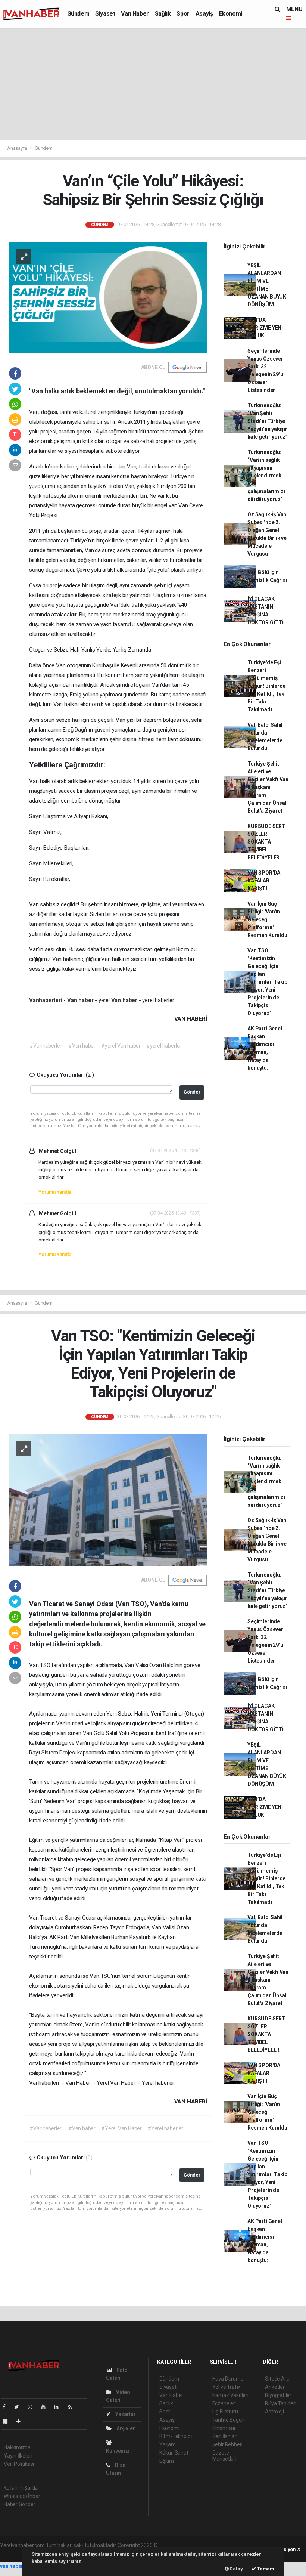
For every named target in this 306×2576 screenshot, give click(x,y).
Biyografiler (278, 2395)
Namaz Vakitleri (230, 2395)
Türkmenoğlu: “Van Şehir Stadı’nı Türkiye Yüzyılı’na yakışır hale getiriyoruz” (268, 421)
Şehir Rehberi (228, 2444)
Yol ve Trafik (227, 2387)
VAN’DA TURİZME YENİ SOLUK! (265, 328)
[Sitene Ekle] (21, 2421)
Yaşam (168, 2444)
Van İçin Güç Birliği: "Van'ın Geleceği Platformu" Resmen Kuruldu (267, 919)
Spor (183, 14)
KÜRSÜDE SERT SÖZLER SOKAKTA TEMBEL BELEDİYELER (266, 842)
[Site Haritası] (8, 2421)
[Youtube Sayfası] (46, 2407)
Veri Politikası (19, 2464)
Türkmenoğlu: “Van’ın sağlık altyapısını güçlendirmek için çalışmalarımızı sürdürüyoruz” (266, 476)
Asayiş (204, 14)
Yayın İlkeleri (18, 2456)
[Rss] (73, 2407)
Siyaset (105, 14)
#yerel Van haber (121, 1046)
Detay (236, 2569)
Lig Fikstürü (225, 2412)
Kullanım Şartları (22, 2488)
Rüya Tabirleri (280, 2403)
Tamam (265, 2569)
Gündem (78, 14)
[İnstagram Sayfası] (33, 2407)
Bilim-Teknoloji (176, 2436)
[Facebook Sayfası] (7, 2407)
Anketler (275, 2387)
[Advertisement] (153, 84)
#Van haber (82, 1046)
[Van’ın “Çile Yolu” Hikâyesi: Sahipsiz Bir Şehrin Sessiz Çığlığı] (108, 297)
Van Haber (135, 14)
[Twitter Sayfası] (20, 2407)
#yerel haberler (164, 1046)
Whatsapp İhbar (22, 2496)
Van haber (81, 1000)
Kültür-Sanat (174, 2453)
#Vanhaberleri (46, 1046)
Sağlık (163, 14)
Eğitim (167, 2461)
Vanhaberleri (46, 1000)
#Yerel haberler (165, 2128)
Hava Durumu (228, 2379)
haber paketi (206, 2545)
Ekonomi (231, 14)
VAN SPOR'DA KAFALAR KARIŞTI (264, 881)
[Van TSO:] (108, 1499)
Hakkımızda (17, 2447)
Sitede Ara (277, 2379)
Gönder (192, 1092)
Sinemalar (224, 2428)
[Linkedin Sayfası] (59, 2407)
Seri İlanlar (224, 2436)
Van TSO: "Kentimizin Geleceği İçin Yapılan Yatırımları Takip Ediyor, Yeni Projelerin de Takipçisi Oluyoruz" (267, 982)
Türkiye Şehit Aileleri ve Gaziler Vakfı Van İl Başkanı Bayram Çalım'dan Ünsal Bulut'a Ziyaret (268, 787)
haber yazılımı (175, 2545)
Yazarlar (125, 2414)
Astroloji (274, 2412)
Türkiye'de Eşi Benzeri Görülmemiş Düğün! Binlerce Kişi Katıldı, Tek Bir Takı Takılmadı (266, 686)
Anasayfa (18, 148)
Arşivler (125, 2428)
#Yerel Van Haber (121, 2128)
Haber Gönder (20, 2504)
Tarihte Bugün (229, 2420)
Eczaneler (224, 2403)
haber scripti (14, 2553)
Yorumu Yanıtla (55, 1192)
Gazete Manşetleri (224, 2456)
